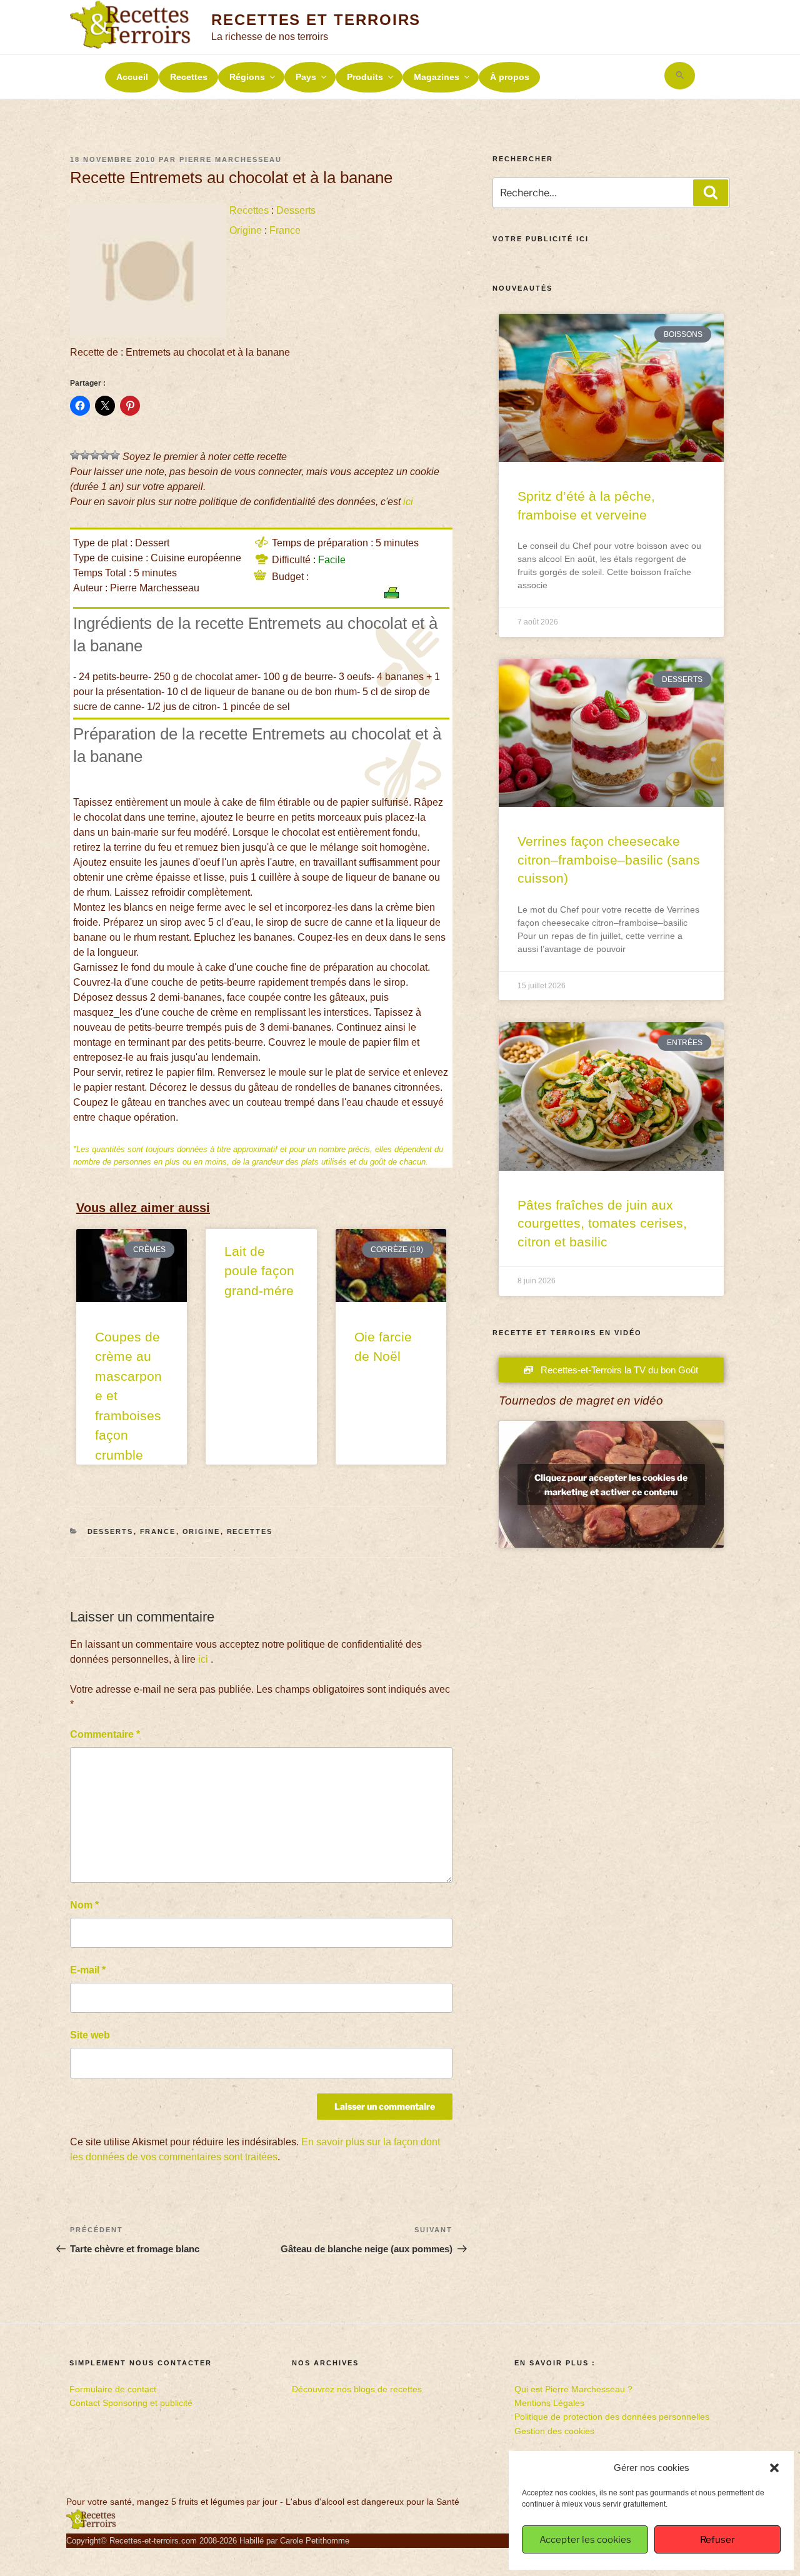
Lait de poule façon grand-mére (259, 1271)
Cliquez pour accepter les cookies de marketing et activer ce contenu (611, 1485)
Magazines (437, 77)
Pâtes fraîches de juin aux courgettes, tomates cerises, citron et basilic (602, 1223)
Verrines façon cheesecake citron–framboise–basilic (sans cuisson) (609, 860)
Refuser (717, 2540)
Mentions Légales (549, 2403)
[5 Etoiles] (115, 455)
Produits (365, 77)
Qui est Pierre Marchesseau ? (573, 2389)
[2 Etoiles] (85, 455)
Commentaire (105, 1734)
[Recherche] (711, 193)
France (285, 230)
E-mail (88, 1970)
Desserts (296, 210)
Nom (84, 1905)
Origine (246, 230)
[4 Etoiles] (105, 455)
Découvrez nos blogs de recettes (357, 2389)
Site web (90, 2035)
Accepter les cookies (585, 2540)
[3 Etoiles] (95, 455)
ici (408, 502)
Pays (306, 77)
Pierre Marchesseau (231, 159)
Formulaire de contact (113, 2389)
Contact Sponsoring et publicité (131, 2403)
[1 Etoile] (75, 455)
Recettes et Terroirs (316, 20)
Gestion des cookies (554, 2431)
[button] (774, 2468)
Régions (247, 77)
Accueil (132, 77)
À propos (510, 77)
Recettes (189, 77)
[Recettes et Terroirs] (91, 2527)
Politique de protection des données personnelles (612, 2417)
